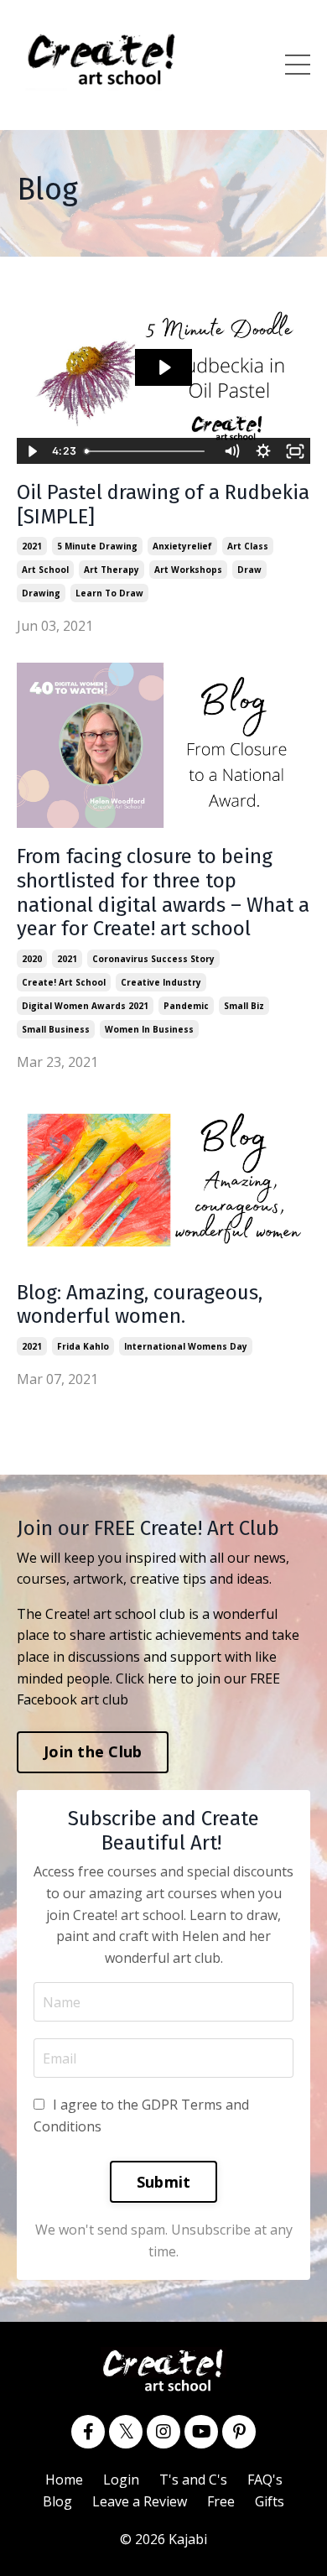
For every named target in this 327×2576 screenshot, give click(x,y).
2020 (32, 959)
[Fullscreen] (295, 451)
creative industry (161, 982)
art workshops (188, 570)
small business (56, 1029)
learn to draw (109, 593)
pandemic (186, 1006)
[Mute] (231, 451)
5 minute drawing (97, 546)
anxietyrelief (182, 546)
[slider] (147, 451)
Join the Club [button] (93, 1751)
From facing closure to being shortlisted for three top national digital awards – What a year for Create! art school (163, 892)
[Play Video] (32, 451)
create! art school (64, 982)
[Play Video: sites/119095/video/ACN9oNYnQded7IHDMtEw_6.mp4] (164, 367)
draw (249, 570)
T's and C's (193, 2480)
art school (45, 570)
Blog (57, 2501)
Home (64, 2480)
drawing (41, 593)
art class (248, 546)
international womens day (186, 1346)
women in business (149, 1029)
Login (121, 2480)
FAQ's (265, 2480)
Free (221, 2501)
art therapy (112, 570)
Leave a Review (140, 2501)
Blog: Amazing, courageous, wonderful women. (140, 1305)
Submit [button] (164, 2182)
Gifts (270, 2501)
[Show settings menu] (263, 451)
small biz (244, 1006)
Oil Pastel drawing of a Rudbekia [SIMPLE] (163, 505)
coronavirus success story (153, 959)
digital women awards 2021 (85, 1006)
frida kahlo (83, 1346)
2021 (32, 546)
